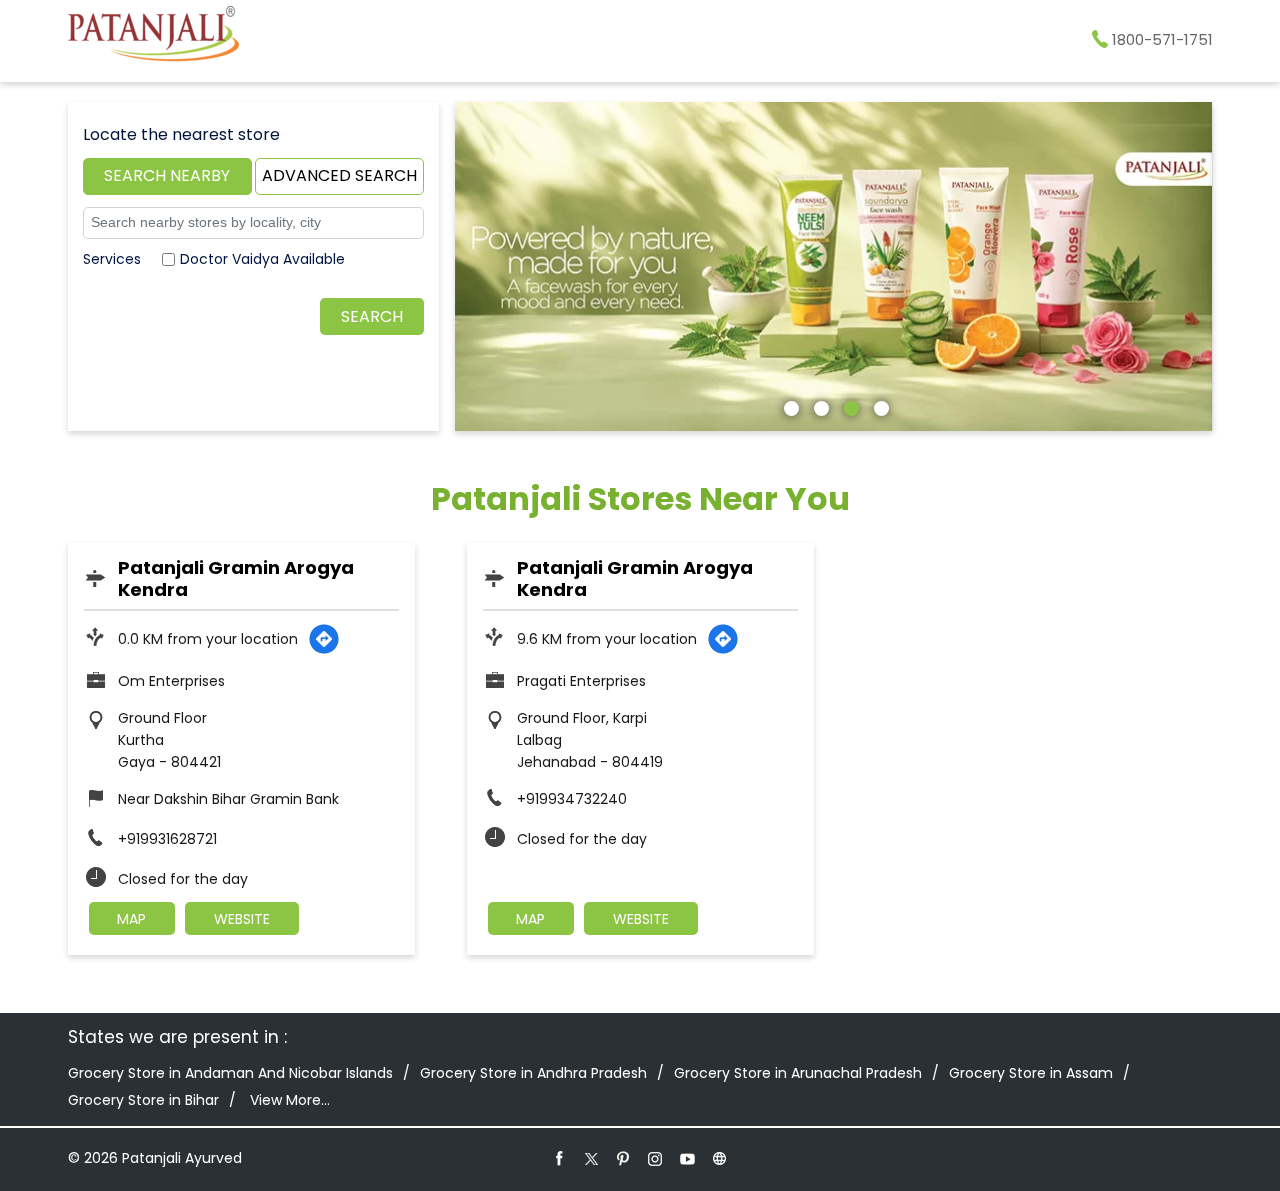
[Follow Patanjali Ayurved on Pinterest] (624, 1158)
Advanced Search (339, 175)
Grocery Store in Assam (1031, 1073)
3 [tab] (849, 406)
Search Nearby (167, 175)
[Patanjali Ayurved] (153, 37)
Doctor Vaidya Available (262, 259)
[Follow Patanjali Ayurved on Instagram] (656, 1158)
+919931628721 (167, 839)
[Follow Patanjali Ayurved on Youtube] (688, 1158)
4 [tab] (879, 406)
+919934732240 (572, 799)
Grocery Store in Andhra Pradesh (533, 1073)
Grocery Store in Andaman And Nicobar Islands (230, 1073)
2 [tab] (819, 406)
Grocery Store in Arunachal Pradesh (798, 1073)
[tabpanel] (834, 266)
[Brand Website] (720, 1158)
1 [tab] (789, 406)
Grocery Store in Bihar (143, 1100)
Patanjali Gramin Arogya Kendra (236, 578)
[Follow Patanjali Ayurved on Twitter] (592, 1158)
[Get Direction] (324, 639)
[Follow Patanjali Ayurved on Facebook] (560, 1158)
